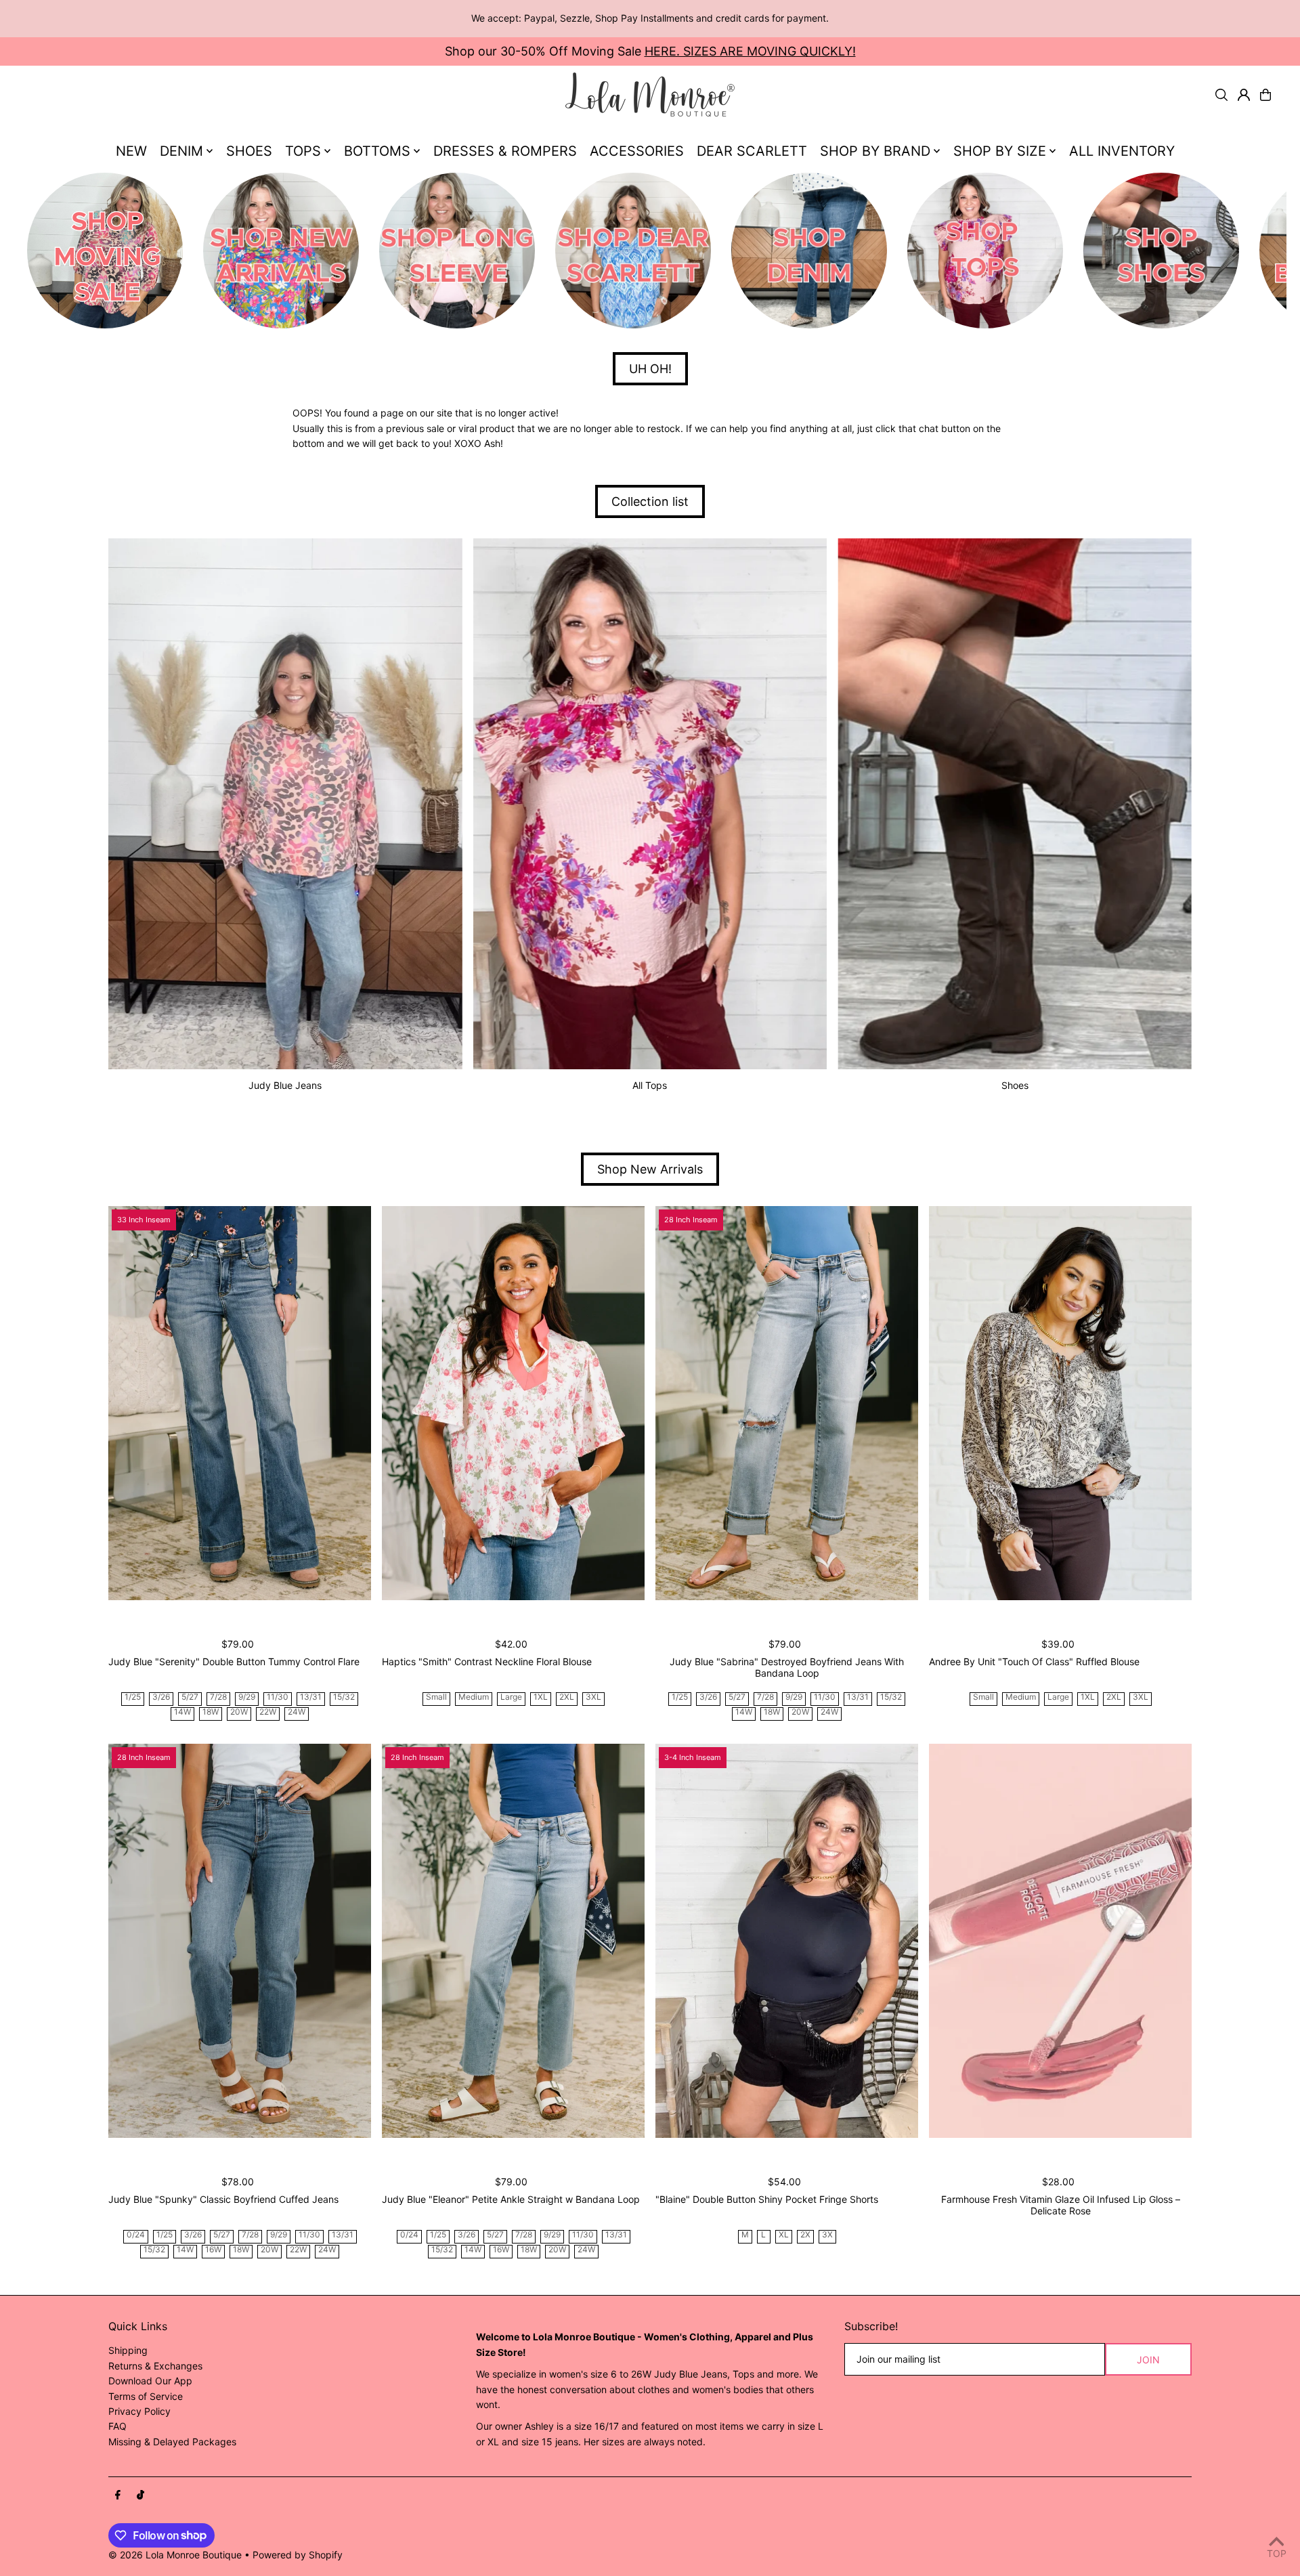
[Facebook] (118, 2495)
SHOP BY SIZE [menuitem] (1000, 151)
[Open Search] (1221, 95)
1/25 (133, 1697)
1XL (541, 1697)
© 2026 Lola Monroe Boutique (175, 2555)
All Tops (650, 1085)
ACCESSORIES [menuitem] (637, 151)
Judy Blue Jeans (285, 1085)
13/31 (311, 1697)
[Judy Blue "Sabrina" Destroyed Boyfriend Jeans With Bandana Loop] (787, 1403)
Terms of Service (146, 2396)
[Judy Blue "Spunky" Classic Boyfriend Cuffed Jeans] (240, 1941)
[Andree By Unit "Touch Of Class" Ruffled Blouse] (1060, 1403)
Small (436, 1697)
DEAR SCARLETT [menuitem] (752, 151)
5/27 (190, 1697)
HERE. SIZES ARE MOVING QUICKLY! (750, 51)
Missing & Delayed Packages (172, 2442)
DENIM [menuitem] (181, 151)
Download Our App (150, 2381)
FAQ (117, 2426)
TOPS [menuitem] (303, 151)
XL (784, 2235)
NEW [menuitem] (131, 151)
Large (511, 1697)
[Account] (1244, 95)
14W (182, 1712)
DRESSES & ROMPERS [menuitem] (505, 151)
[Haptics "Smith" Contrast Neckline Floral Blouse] (513, 1403)
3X (827, 2235)
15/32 (344, 1697)
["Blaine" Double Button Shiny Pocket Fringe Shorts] (787, 1941)
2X (805, 2235)
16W (213, 2250)
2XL (567, 1697)
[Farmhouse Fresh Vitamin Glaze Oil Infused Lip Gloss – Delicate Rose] (1060, 1941)
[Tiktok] (140, 2495)
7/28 (218, 1697)
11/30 (278, 1697)
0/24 (136, 2235)
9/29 (247, 1697)
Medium (474, 1697)
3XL (593, 1697)
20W (239, 1712)
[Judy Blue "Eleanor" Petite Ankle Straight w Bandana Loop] (513, 1941)
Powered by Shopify (298, 2555)
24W (297, 1712)
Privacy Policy (139, 2411)
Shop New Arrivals (650, 1169)
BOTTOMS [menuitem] (377, 151)
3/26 (161, 1697)
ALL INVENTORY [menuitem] (1122, 151)
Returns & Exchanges (155, 2366)
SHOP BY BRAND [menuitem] (875, 151)
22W (268, 1712)
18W (211, 1712)
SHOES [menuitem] (249, 151)
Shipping (128, 2350)
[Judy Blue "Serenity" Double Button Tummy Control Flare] (240, 1403)
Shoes (1015, 1085)
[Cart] (1265, 95)
